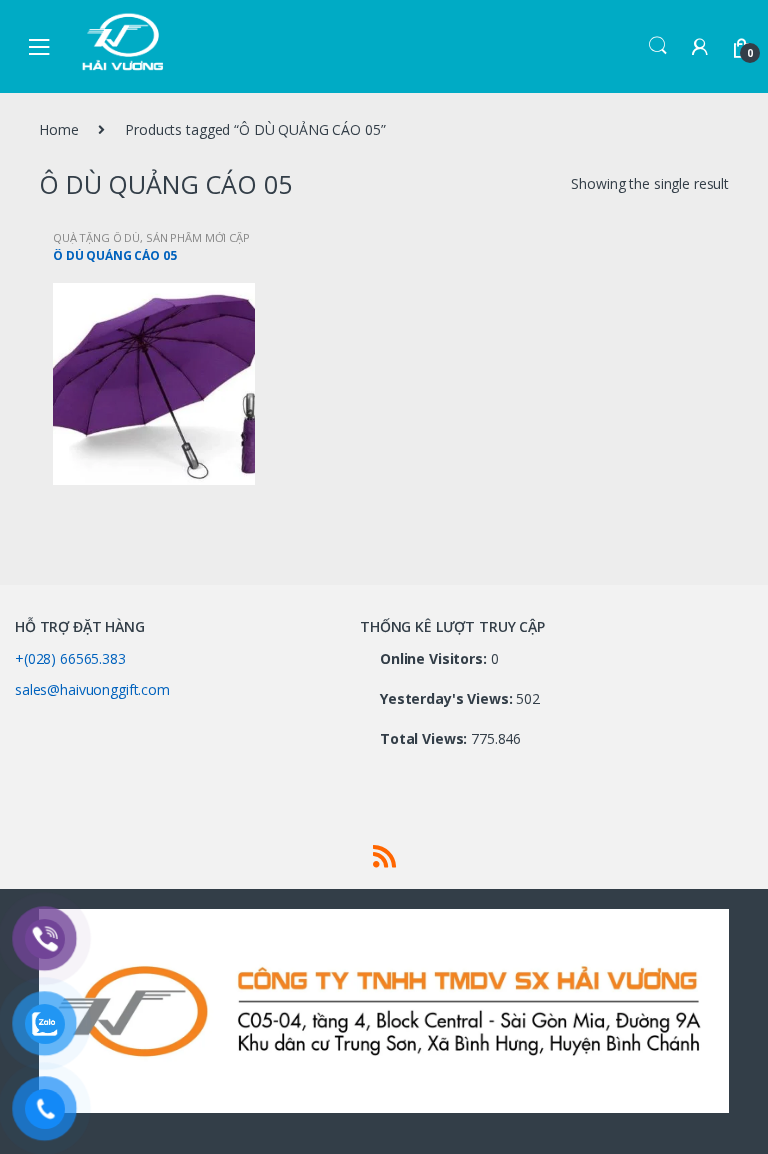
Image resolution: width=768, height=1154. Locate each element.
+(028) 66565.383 (70, 658)
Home (58, 129)
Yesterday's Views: (448, 699)
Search (658, 46)
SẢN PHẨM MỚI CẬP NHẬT (151, 243)
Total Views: (425, 739)
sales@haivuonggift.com (92, 689)
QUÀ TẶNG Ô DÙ (96, 237)
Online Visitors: (435, 659)
